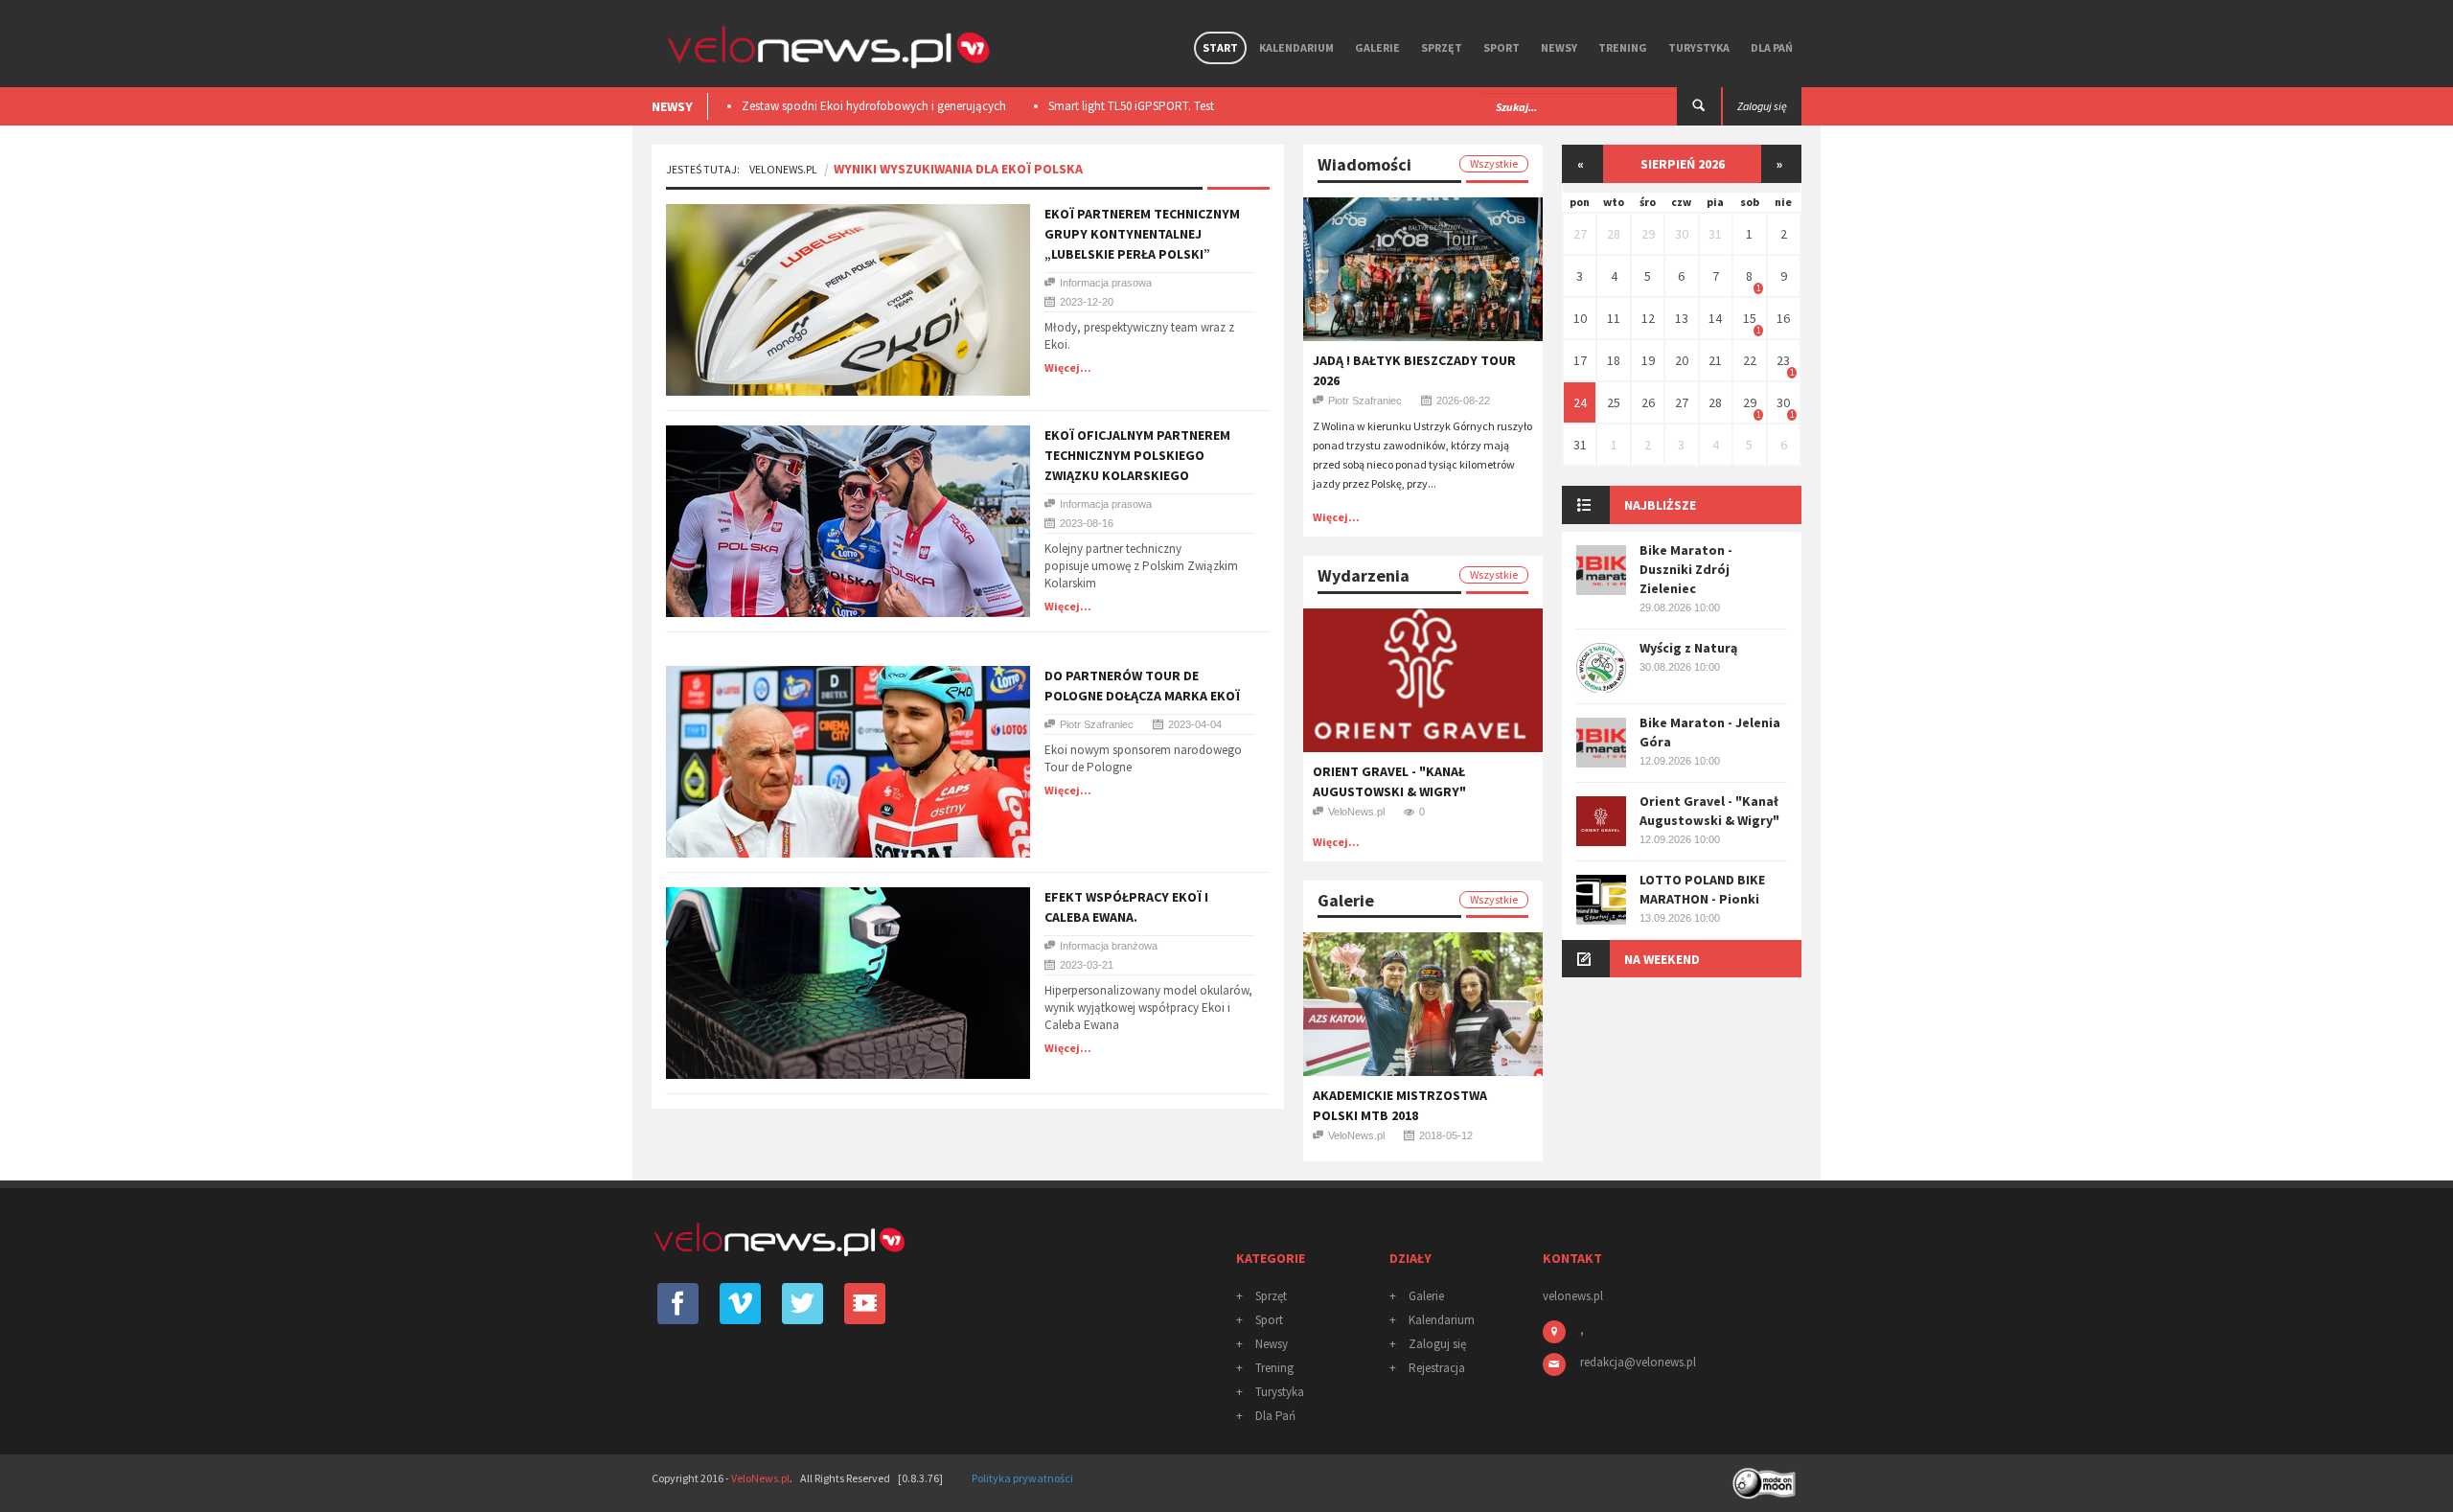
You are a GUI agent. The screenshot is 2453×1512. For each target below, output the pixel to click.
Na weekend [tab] (1662, 959)
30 (1682, 234)
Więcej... (1068, 367)
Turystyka (1699, 47)
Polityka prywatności (1022, 1478)
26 (1648, 402)
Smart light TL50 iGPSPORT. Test (959, 106)
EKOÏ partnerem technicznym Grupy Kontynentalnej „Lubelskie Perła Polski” (1142, 234)
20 (1682, 360)
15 (1750, 318)
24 (1580, 402)
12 (1648, 318)
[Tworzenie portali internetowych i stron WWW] (1766, 1477)
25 (1614, 402)
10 (1580, 318)
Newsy (1559, 47)
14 (1715, 318)
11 (1614, 318)
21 (1715, 360)
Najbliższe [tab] (1660, 505)
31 (1715, 234)
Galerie (1377, 47)
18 (1614, 360)
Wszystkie (1494, 163)
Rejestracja (1437, 1368)
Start (1220, 47)
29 (1648, 234)
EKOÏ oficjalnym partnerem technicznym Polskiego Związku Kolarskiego (1137, 455)
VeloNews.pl (783, 169)
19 (1648, 360)
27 (1580, 234)
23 (1783, 360)
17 (1580, 360)
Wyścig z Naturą (1688, 648)
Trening (1623, 47)
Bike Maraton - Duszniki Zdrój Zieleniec (1686, 569)
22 (1750, 360)
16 (1783, 318)
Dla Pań (1772, 47)
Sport (1502, 47)
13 (1682, 318)
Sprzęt (1442, 47)
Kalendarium (1296, 47)
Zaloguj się (1437, 1344)
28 (1614, 234)
